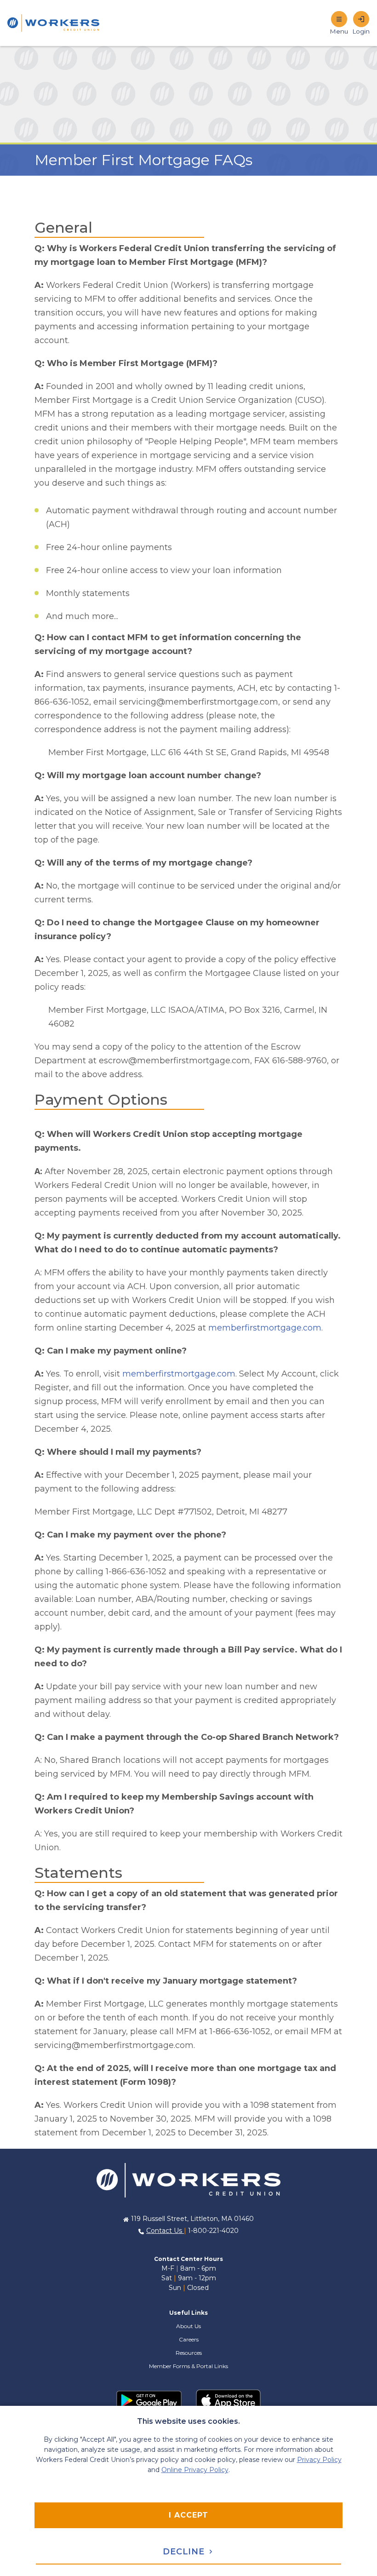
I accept (188, 2515)
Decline (185, 2552)
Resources (189, 2353)
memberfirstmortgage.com (265, 1328)
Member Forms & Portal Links (188, 2366)
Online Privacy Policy (195, 2470)
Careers (189, 2339)
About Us (188, 2326)
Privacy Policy (319, 2460)
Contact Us (165, 2231)
